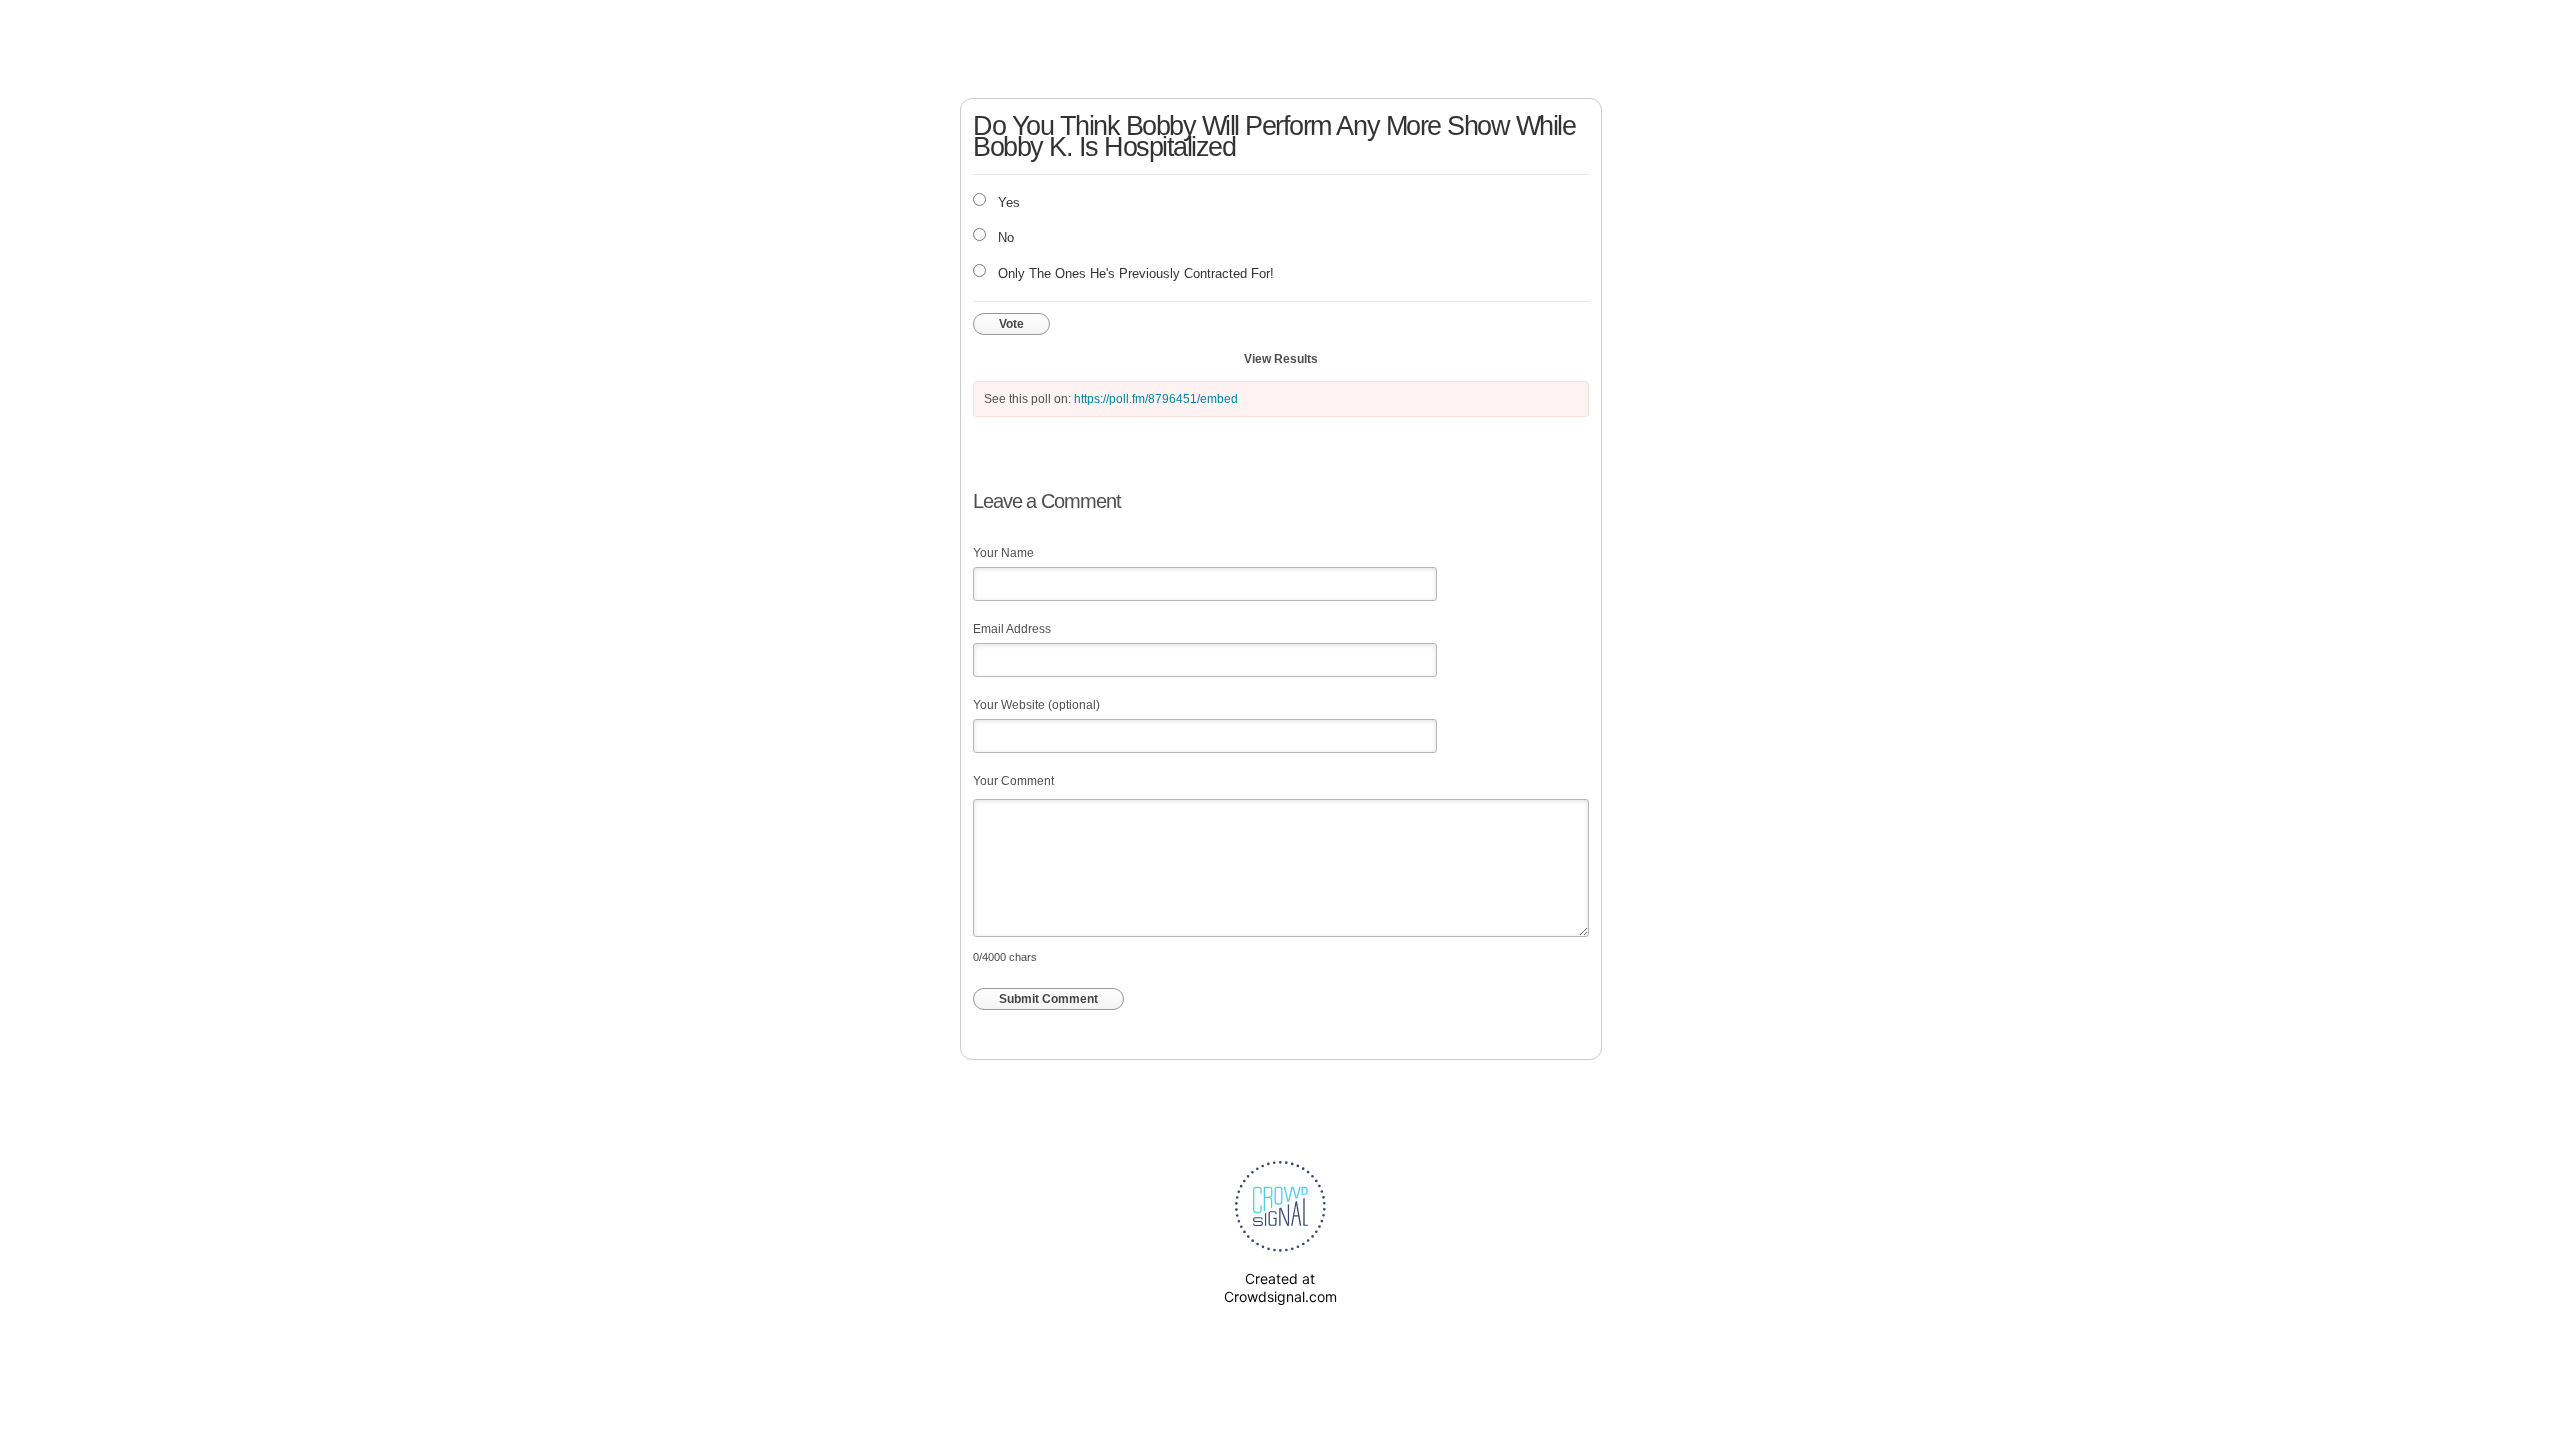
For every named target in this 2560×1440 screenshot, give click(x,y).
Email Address (1012, 629)
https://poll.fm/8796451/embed (1156, 399)
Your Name (1003, 553)
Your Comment (1013, 781)
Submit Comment (1048, 999)
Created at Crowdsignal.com (1280, 1287)
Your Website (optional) (1036, 705)
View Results (1281, 359)
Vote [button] (1011, 324)
